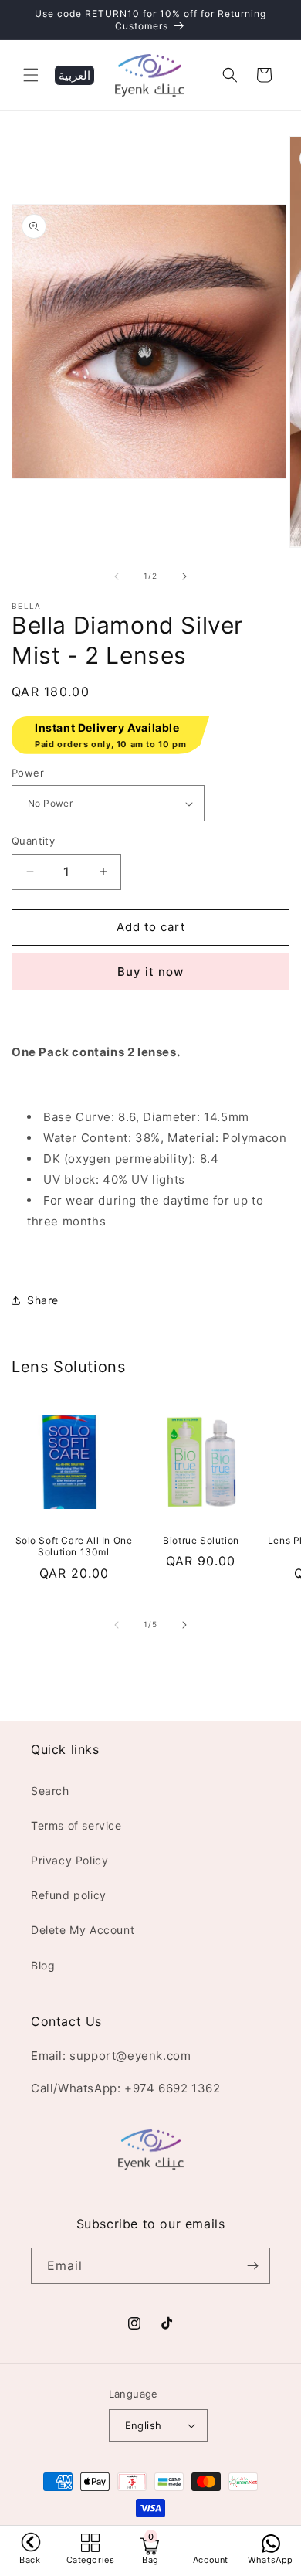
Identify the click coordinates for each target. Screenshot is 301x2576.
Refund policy (69, 1895)
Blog (43, 1965)
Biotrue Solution (201, 1540)
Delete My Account (83, 1930)
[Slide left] (117, 576)
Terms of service (76, 1825)
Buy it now (150, 972)
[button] (31, 75)
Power (28, 773)
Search (50, 1791)
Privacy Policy (69, 1860)
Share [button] (43, 1300)
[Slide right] (184, 576)
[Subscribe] (252, 2266)
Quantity (33, 841)
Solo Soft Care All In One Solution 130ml (74, 1546)
